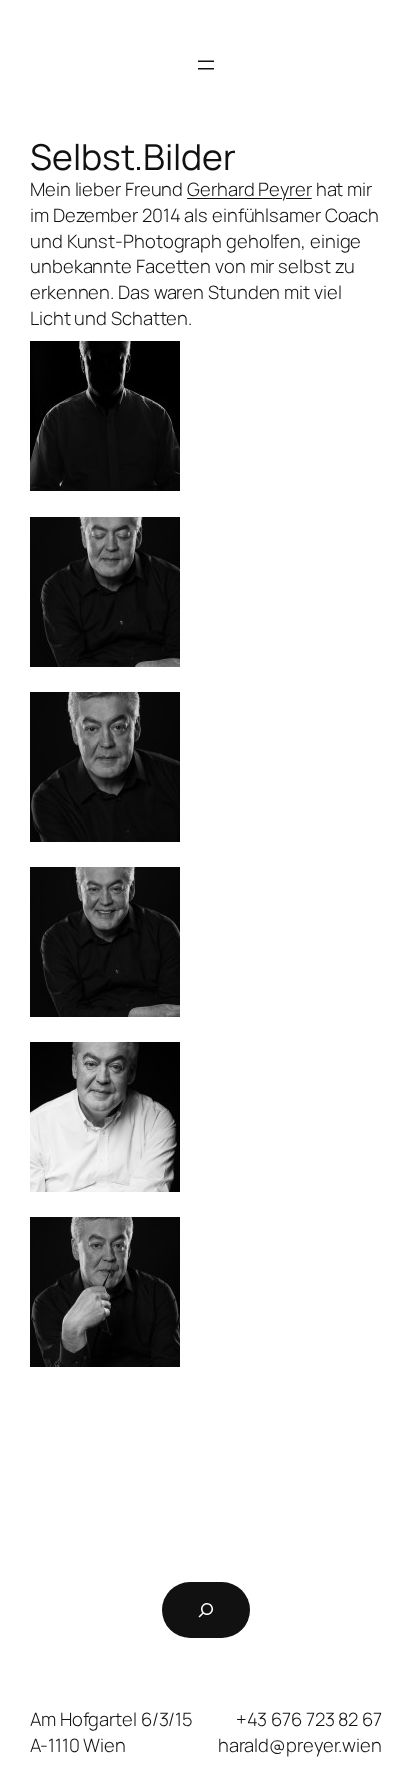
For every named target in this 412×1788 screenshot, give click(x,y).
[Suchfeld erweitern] (206, 1610)
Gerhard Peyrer (249, 189)
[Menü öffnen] (206, 65)
